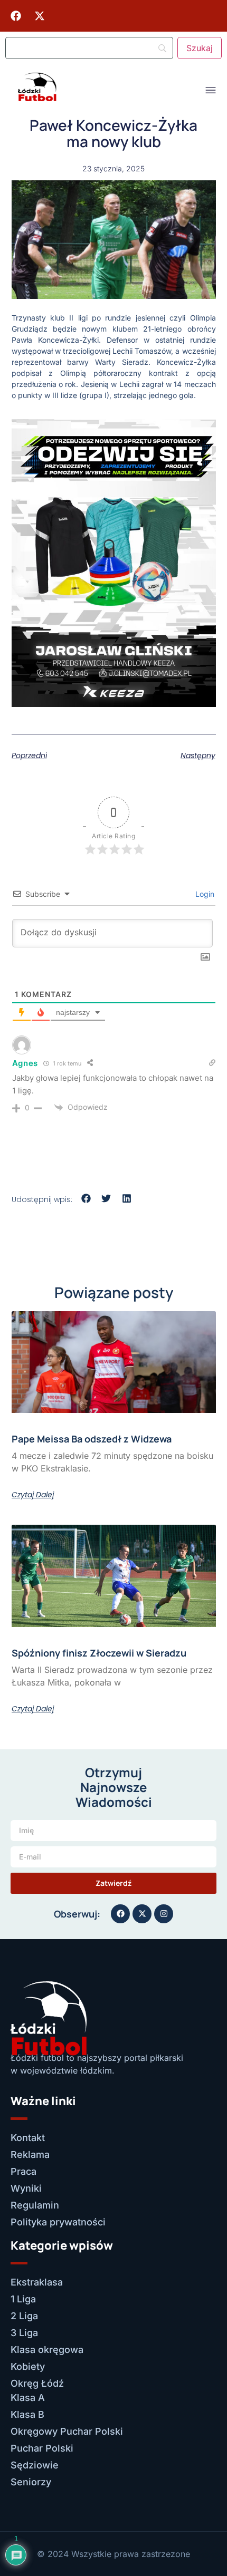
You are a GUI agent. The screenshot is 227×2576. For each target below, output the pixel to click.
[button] (86, 1199)
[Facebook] (16, 16)
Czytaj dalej (33, 1495)
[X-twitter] (40, 16)
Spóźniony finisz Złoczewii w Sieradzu (99, 1653)
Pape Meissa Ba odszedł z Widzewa (92, 1439)
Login (204, 894)
